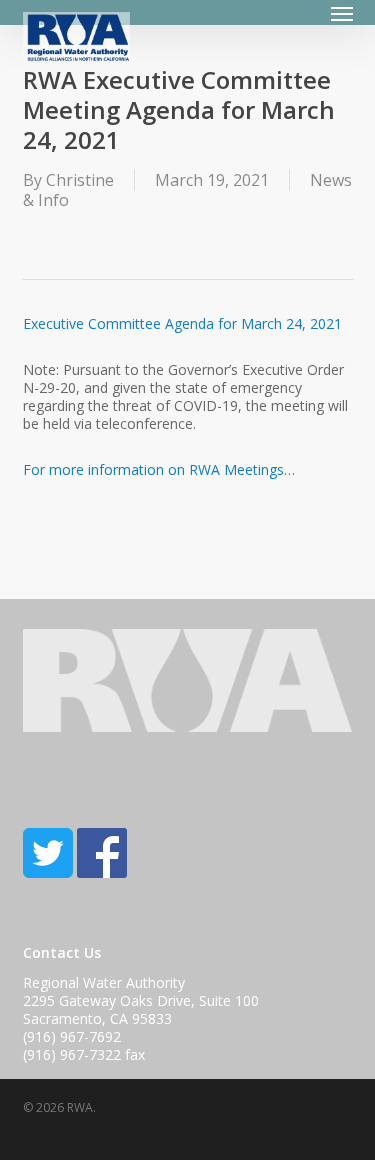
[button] (342, 13)
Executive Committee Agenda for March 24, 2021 (182, 323)
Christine (80, 180)
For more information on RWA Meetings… (159, 469)
